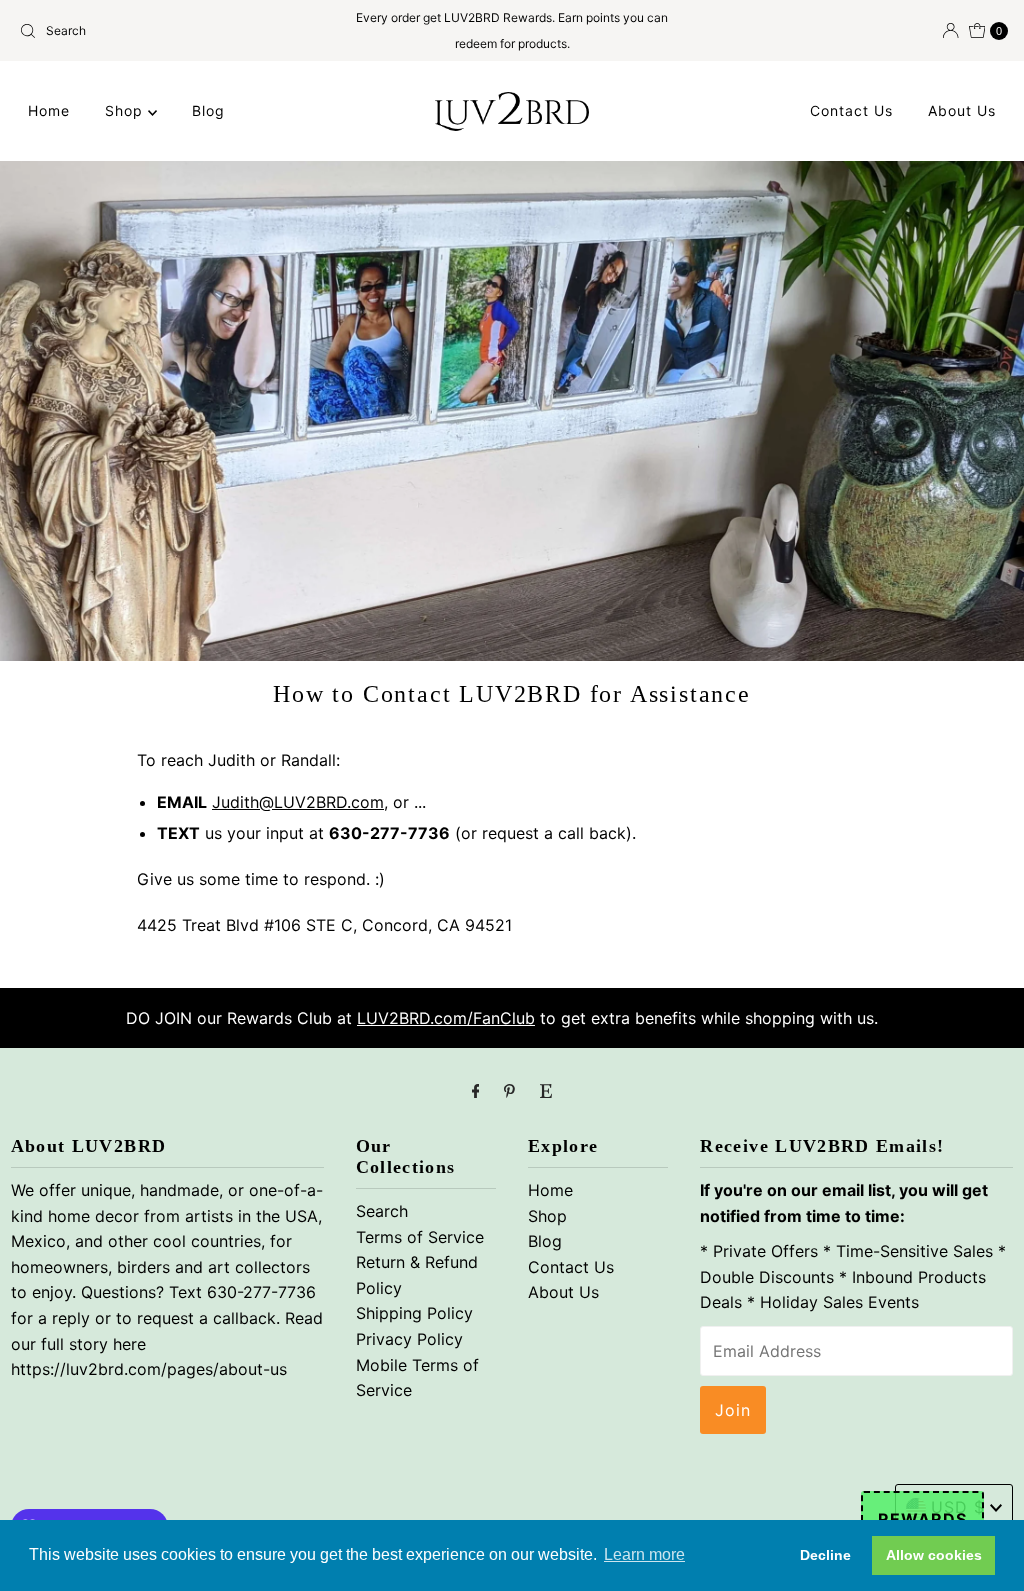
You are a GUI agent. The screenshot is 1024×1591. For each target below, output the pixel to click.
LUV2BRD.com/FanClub (446, 1018)
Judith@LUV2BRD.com (298, 802)
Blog (208, 110)
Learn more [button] (644, 1554)
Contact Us (851, 110)
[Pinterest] (509, 1091)
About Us (962, 110)
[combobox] (173, 31)
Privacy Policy (409, 1339)
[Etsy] (546, 1091)
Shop (126, 110)
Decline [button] (825, 1555)
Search (382, 1211)
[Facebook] (476, 1091)
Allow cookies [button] (934, 1555)
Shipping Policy (414, 1313)
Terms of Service (420, 1237)
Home (49, 110)
